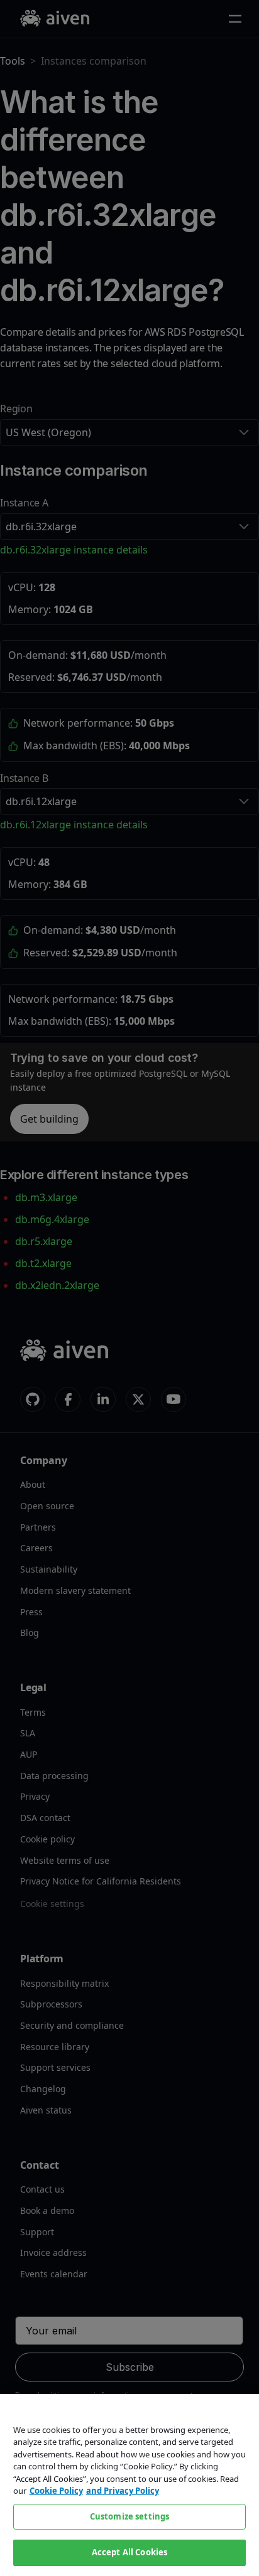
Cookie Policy (56, 2491)
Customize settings (129, 2516)
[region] (129, 2485)
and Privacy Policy (123, 2491)
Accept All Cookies (129, 2552)
